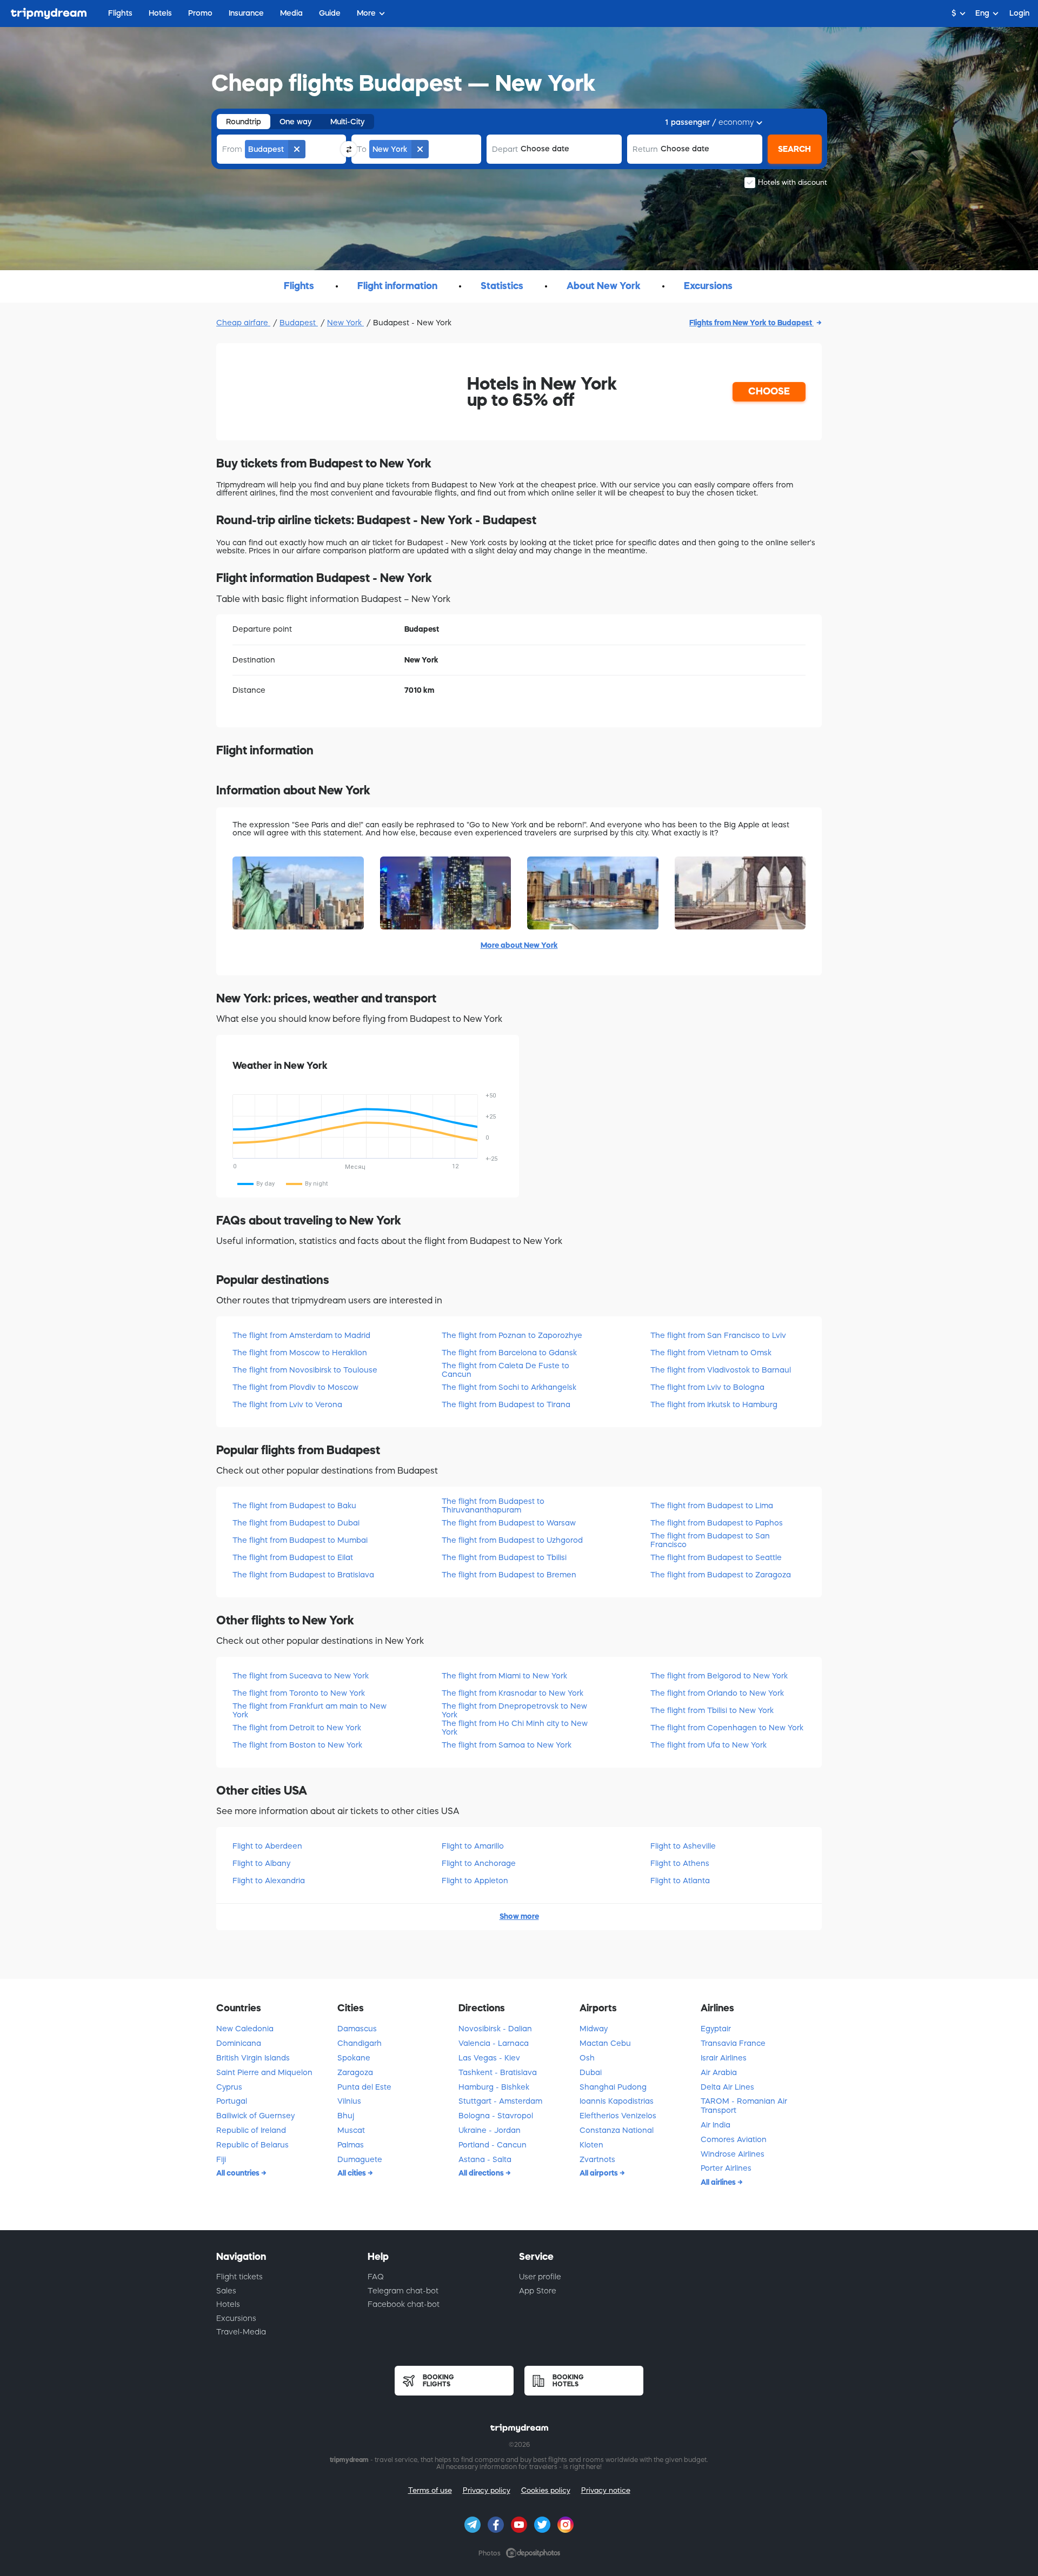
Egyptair (716, 2029)
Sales (226, 2291)
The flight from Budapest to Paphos (717, 1523)
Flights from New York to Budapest (751, 323)
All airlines (719, 2182)
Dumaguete (360, 2159)
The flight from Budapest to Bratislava (303, 1575)
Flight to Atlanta (680, 1881)
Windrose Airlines (733, 2154)
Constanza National (617, 2130)
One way (296, 122)
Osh (587, 2058)
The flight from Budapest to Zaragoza (721, 1575)
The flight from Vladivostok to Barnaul (721, 1370)
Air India (716, 2125)
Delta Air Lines (727, 2087)
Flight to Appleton (475, 1881)
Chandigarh (360, 2043)
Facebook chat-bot (404, 2304)
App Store (538, 2291)
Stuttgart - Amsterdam (500, 2101)
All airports (600, 2173)
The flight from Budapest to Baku (294, 1506)
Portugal (232, 2101)
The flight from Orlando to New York (717, 1693)
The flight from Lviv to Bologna (707, 1387)
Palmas (351, 2145)
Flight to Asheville (683, 1846)
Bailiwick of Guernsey (255, 2116)
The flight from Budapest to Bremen (509, 1575)
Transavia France (733, 2043)
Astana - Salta (485, 2159)
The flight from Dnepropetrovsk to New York (514, 1710)
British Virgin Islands (253, 2058)
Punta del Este (364, 2087)
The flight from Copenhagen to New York (727, 1728)
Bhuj (346, 2116)
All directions (482, 2173)
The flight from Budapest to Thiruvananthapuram (493, 1505)
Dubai (591, 2072)
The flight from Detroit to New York (297, 1728)
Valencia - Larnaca (494, 2043)
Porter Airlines (726, 2168)
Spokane (354, 2058)
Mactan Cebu (605, 2043)
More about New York (519, 945)
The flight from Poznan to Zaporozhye (512, 1335)
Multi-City (348, 122)
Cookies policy (546, 2490)
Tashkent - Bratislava (498, 2072)
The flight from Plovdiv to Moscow (295, 1387)
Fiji (221, 2159)
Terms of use (430, 2490)
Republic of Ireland (251, 2130)
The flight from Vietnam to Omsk (711, 1353)
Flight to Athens (680, 1863)
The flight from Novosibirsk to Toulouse (305, 1370)
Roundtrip (244, 122)
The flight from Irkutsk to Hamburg (714, 1404)
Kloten (591, 2145)
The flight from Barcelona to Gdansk (509, 1353)
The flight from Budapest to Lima (712, 1506)
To (362, 149)
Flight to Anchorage (479, 1863)
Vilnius (349, 2101)
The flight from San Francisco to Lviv (718, 1335)
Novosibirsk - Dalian (495, 2029)
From (232, 149)
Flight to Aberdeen (267, 1846)
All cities (352, 2173)
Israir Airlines (724, 2058)
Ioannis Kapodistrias (617, 2101)
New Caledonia (245, 2029)
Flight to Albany (261, 1863)
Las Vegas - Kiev (489, 2058)
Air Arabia (719, 2072)
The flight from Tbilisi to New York (712, 1710)
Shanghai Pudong (613, 2087)
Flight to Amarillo (473, 1846)
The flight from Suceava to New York (301, 1676)
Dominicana (239, 2043)
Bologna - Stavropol (496, 2116)
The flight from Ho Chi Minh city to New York (515, 1727)
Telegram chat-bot (403, 2291)
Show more (519, 1916)
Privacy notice (606, 2490)
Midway (594, 2029)
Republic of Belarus (252, 2145)
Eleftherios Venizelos (618, 2116)
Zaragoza (355, 2072)
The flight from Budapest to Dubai (296, 1523)
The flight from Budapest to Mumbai (300, 1540)
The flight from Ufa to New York (708, 1745)
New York (345, 323)
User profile (540, 2277)
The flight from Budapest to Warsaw (509, 1523)
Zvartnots (597, 2159)
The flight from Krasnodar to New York (513, 1693)
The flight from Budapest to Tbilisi (504, 1557)
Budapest (299, 323)
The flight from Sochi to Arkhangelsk (509, 1387)
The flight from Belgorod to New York (719, 1676)
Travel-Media (241, 2332)
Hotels (228, 2304)
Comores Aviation (734, 2139)
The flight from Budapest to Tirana (506, 1404)
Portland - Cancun (493, 2145)
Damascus (357, 2029)
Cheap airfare (243, 323)
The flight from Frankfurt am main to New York (310, 1710)
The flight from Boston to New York (297, 1745)
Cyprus (229, 2087)
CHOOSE (769, 391)
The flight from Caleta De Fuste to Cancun (505, 1370)
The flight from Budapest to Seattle (716, 1557)
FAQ (376, 2277)
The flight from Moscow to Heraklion (300, 1353)
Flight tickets (239, 2277)
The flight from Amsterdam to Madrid (301, 1335)
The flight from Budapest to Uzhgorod (512, 1540)
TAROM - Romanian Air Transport (744, 2106)
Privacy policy (487, 2490)
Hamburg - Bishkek (494, 2087)
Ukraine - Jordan (490, 2130)
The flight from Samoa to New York (507, 1745)
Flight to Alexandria (269, 1881)
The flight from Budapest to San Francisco (710, 1540)
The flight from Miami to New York (504, 1676)
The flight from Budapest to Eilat (293, 1557)
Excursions (236, 2318)
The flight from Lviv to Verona (287, 1404)
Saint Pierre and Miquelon (264, 2072)
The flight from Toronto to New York (299, 1693)
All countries (239, 2173)
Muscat (351, 2130)
